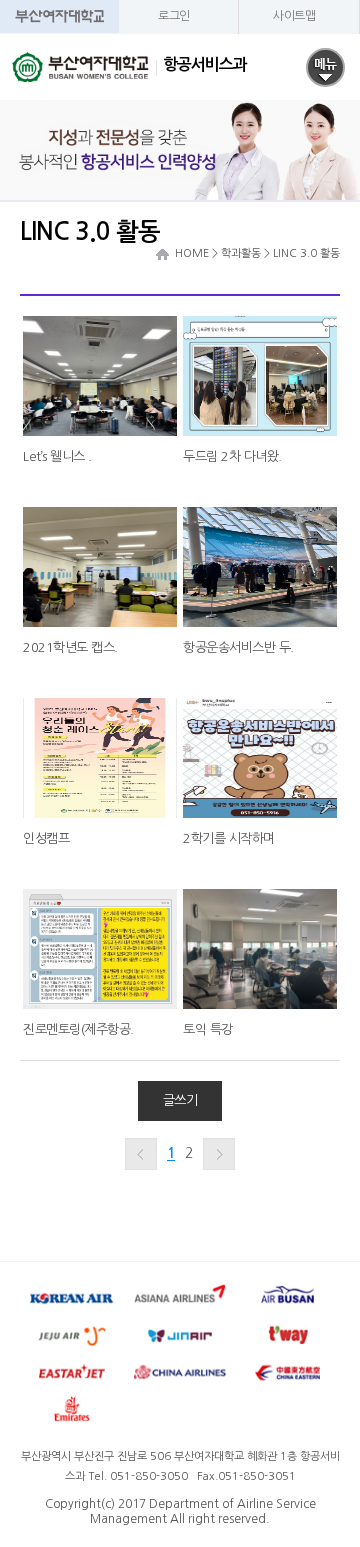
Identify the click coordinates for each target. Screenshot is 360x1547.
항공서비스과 (202, 64)
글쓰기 (180, 1100)
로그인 (174, 16)
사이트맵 (294, 16)
